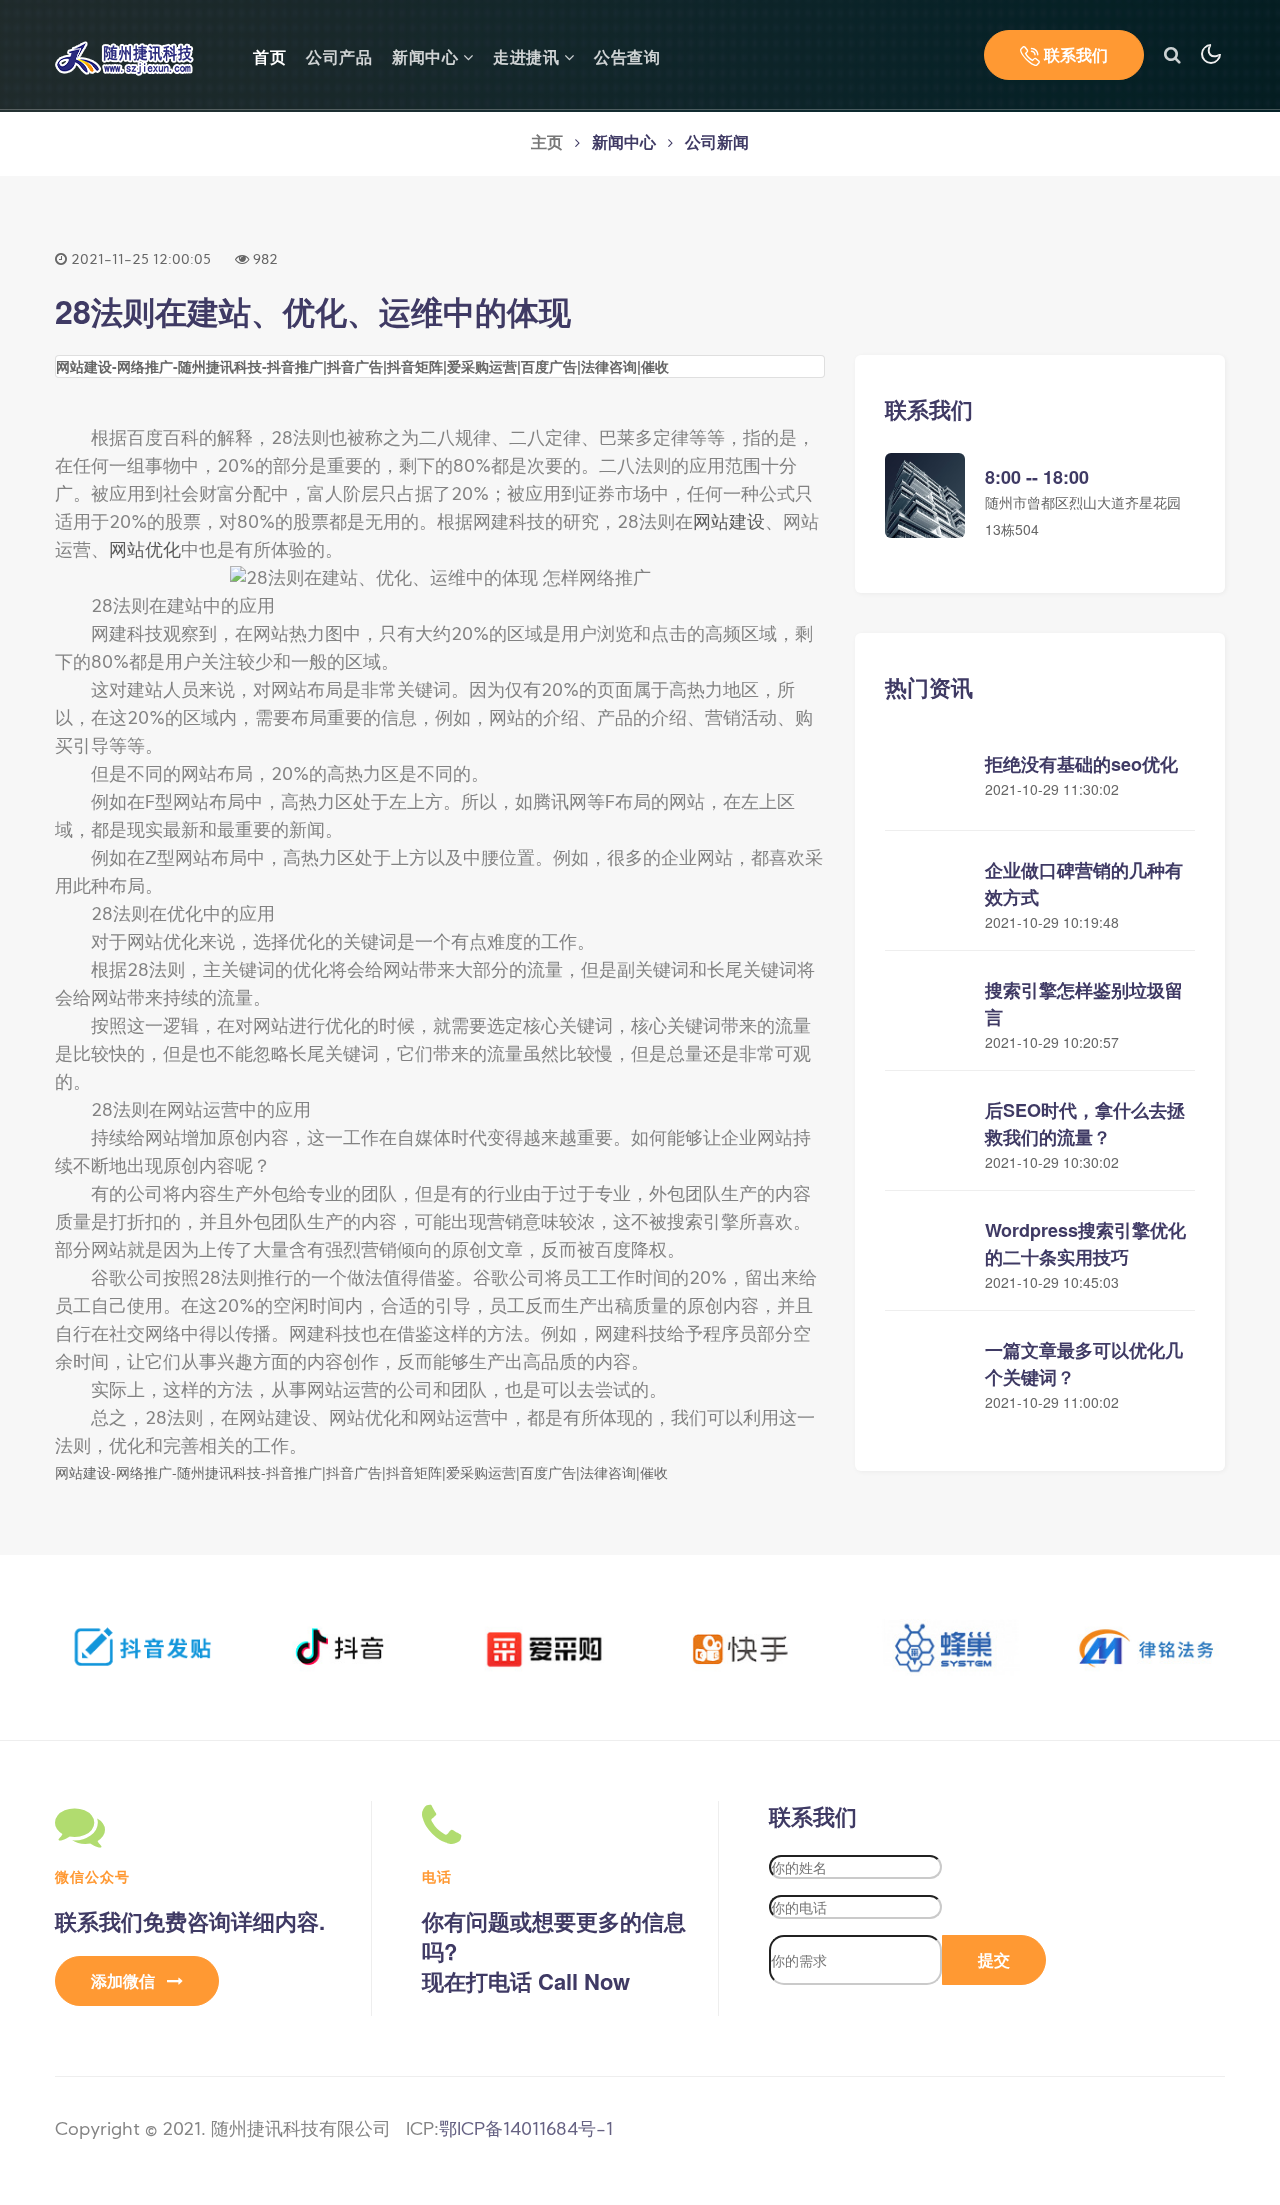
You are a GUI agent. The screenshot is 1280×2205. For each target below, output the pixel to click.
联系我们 (1074, 54)
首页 (269, 57)
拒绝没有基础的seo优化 (1081, 764)
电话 (437, 1876)
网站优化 (145, 551)
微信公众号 (92, 1876)
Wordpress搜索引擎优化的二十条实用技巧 (1085, 1243)
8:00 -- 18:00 (1037, 477)
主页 (547, 144)
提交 (994, 1959)
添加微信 (125, 1980)
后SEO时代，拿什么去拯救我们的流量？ (1085, 1123)
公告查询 (627, 59)
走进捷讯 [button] (528, 59)
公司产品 (339, 59)
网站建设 (729, 523)
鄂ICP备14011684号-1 (526, 2130)
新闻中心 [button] (427, 59)
